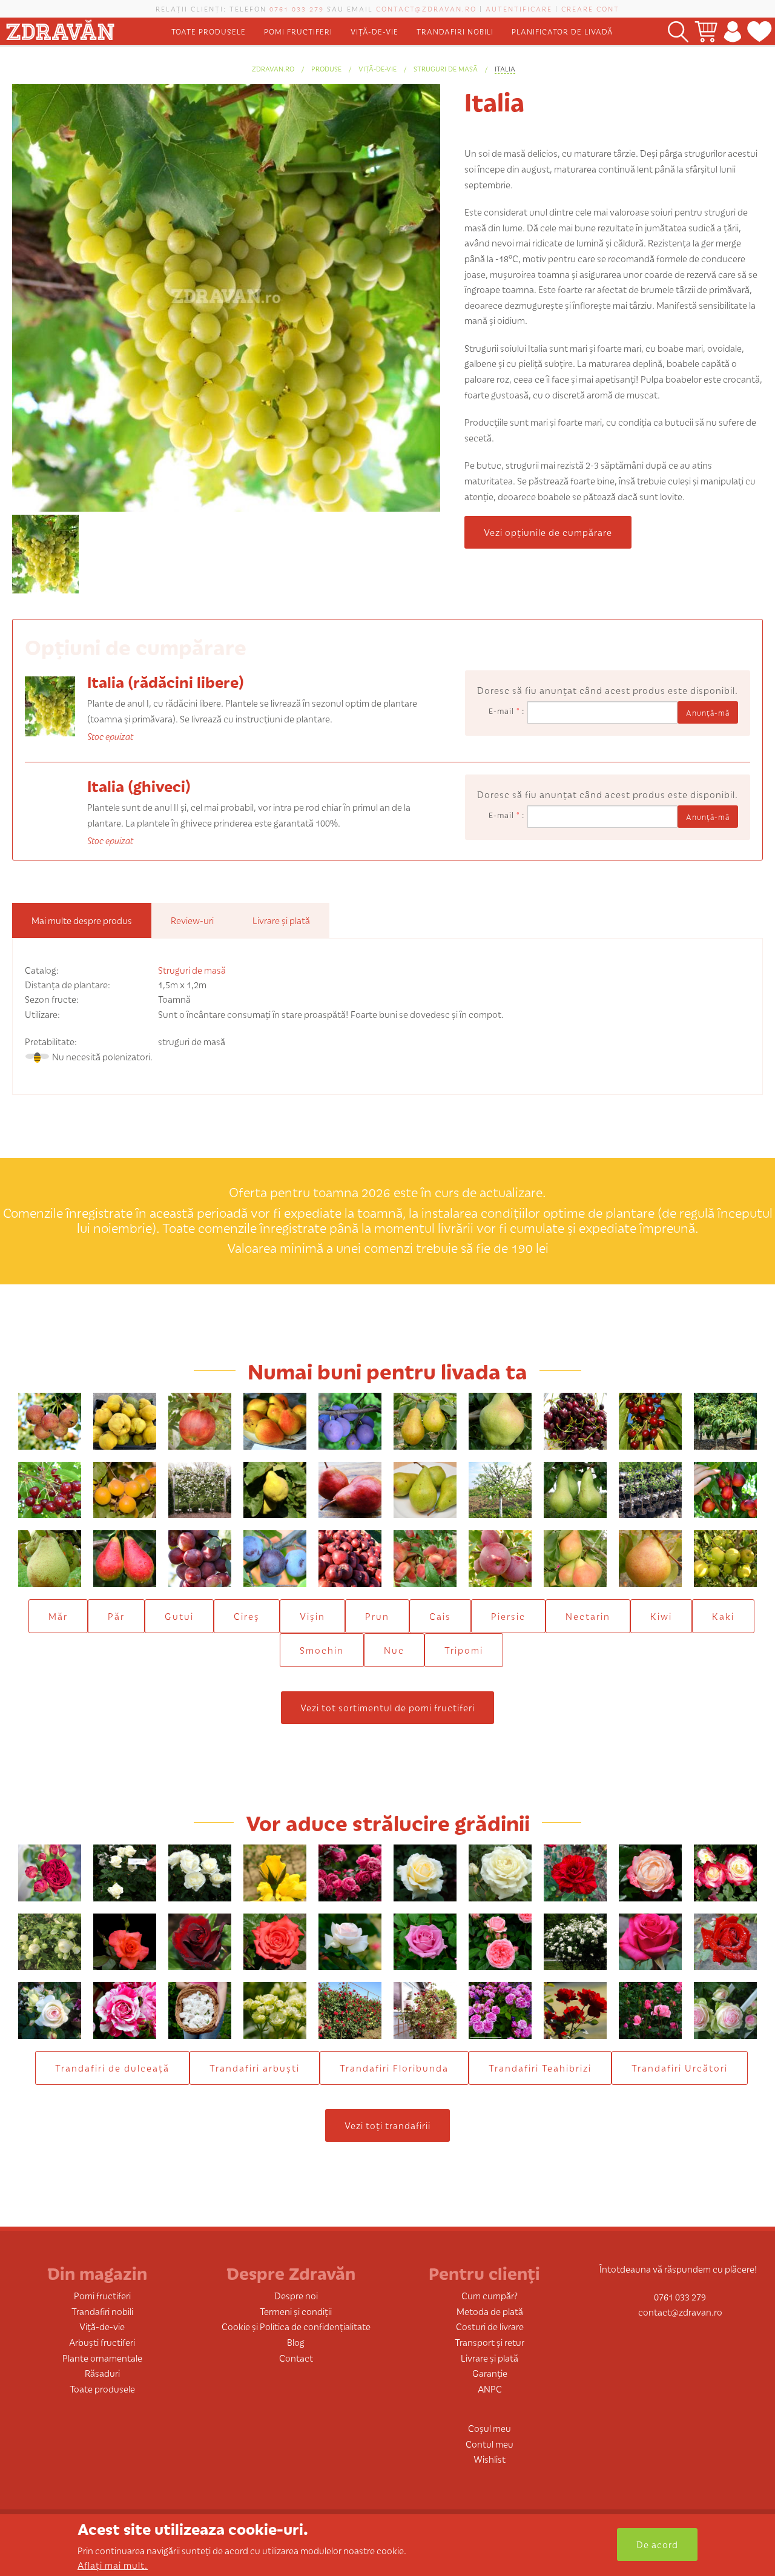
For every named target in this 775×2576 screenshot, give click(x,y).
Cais (440, 1616)
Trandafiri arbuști (255, 2068)
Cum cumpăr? (490, 2295)
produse (326, 68)
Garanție (490, 2373)
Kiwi (661, 1616)
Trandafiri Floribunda (394, 2068)
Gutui (179, 1616)
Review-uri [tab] (192, 920)
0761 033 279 (297, 8)
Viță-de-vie (374, 31)
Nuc (394, 1650)
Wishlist (490, 2459)
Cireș (247, 1616)
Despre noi (296, 2295)
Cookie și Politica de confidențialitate (296, 2326)
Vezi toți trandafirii (387, 2125)
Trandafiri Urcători (680, 2068)
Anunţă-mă (708, 712)
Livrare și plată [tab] (281, 920)
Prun (377, 1616)
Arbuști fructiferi (102, 2342)
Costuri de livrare (490, 2326)
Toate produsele (209, 31)
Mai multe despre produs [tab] (82, 920)
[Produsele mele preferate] (760, 31)
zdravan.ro (273, 68)
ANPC (490, 2389)
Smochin (322, 1650)
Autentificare (519, 8)
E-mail (504, 711)
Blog (296, 2342)
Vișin (312, 1616)
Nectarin (588, 1616)
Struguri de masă (446, 68)
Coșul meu (490, 2428)
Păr (116, 1616)
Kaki (723, 1616)
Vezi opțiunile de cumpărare (548, 532)
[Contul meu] (732, 31)
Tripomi (464, 1650)
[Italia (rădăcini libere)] (50, 705)
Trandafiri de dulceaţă (112, 2068)
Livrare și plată (490, 2358)
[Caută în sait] (678, 31)
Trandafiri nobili (455, 31)
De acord (657, 2544)
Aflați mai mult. (113, 2565)
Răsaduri (102, 2373)
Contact (296, 2358)
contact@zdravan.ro (426, 8)
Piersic (508, 1616)
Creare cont (590, 8)
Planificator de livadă (562, 31)
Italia (505, 68)
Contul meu (490, 2444)
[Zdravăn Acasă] (60, 28)
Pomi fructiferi (298, 31)
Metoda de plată (490, 2311)
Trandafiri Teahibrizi (540, 2068)
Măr (58, 1616)
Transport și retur (490, 2342)
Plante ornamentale (102, 2358)
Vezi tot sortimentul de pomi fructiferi (387, 1707)
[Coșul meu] (706, 31)
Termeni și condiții (296, 2311)
